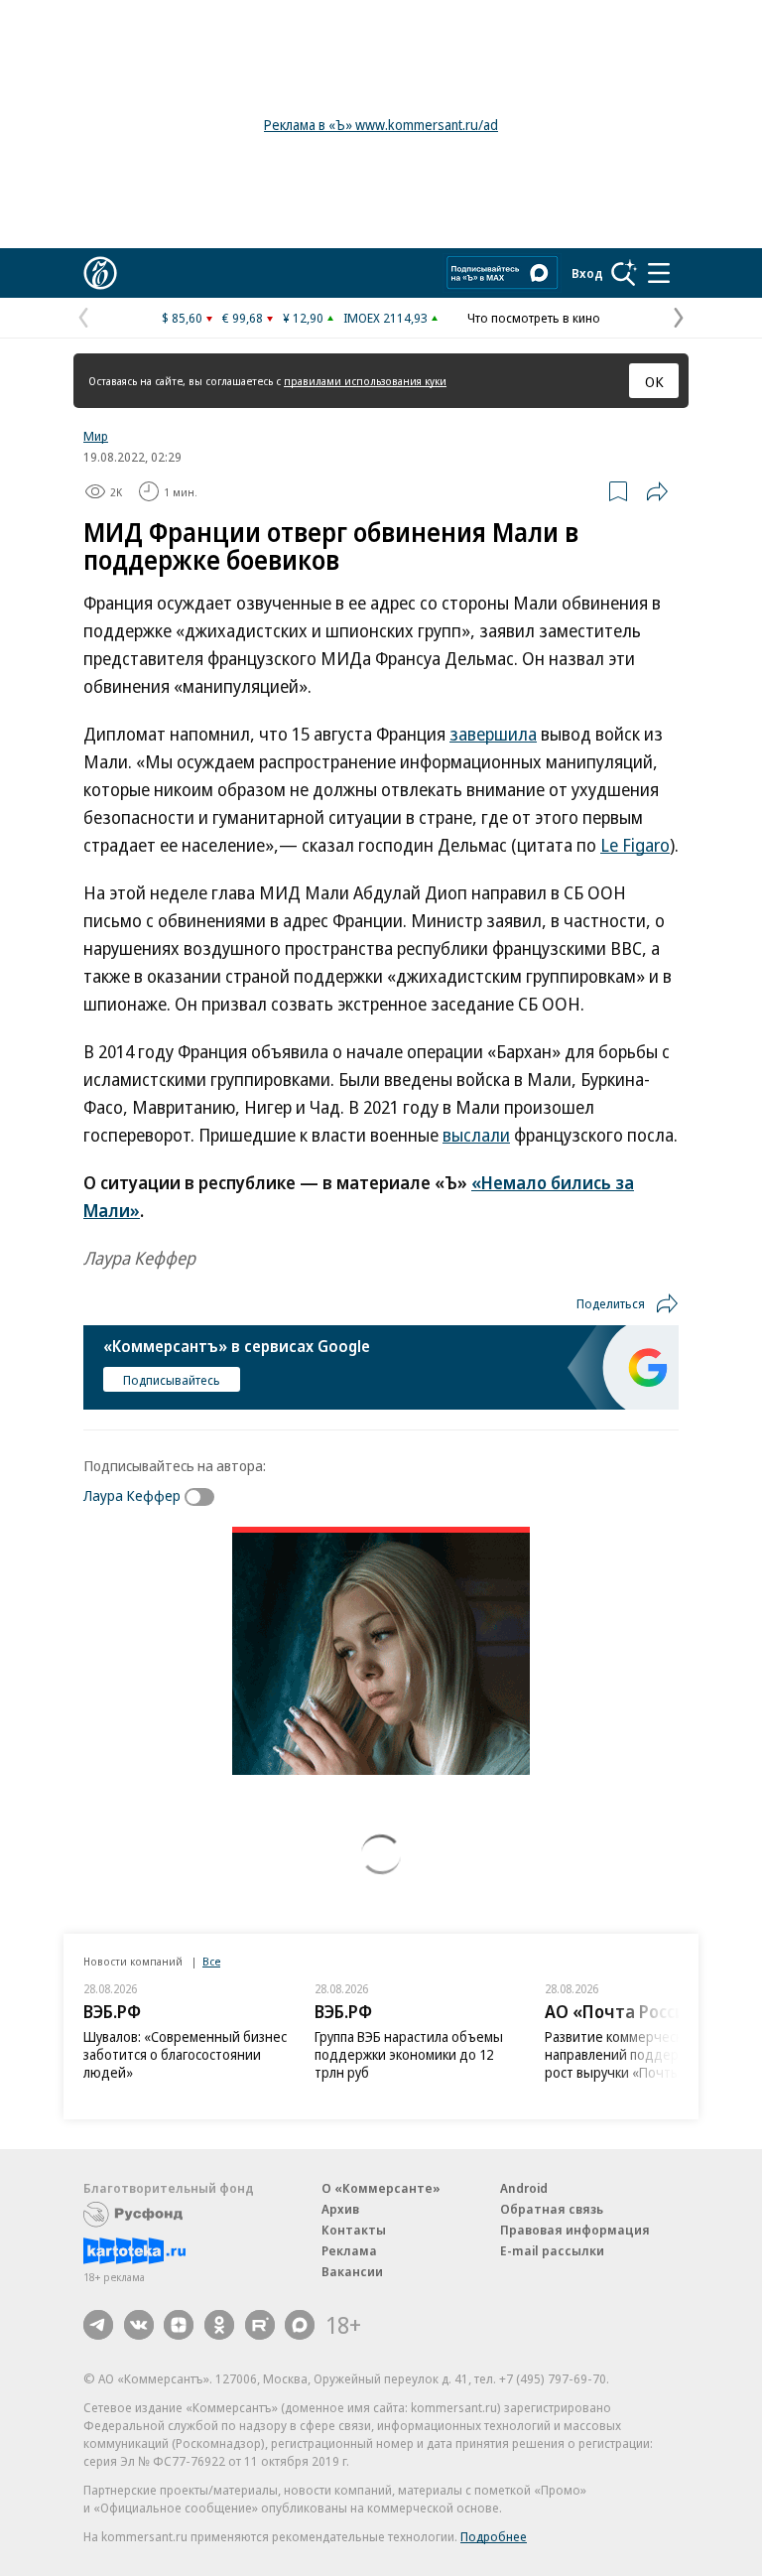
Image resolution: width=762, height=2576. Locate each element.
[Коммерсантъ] (100, 273)
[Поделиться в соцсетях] (657, 491)
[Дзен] (179, 2325)
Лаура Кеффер (132, 1495)
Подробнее (494, 2536)
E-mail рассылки (552, 2250)
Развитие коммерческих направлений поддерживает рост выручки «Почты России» (639, 2054)
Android (524, 2188)
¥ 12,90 (303, 318)
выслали (476, 1135)
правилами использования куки (365, 381)
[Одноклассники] (219, 2325)
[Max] (300, 2325)
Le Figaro (635, 845)
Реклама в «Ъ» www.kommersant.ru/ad (381, 125)
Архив (340, 2209)
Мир (96, 436)
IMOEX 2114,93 (385, 318)
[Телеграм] (98, 2325)
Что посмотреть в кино (534, 318)
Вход (587, 273)
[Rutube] (260, 2325)
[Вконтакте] (139, 2325)
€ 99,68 (243, 318)
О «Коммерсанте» (381, 2188)
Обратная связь (552, 2209)
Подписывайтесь (172, 1380)
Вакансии (352, 2271)
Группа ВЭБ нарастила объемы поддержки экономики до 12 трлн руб (409, 2054)
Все (211, 1961)
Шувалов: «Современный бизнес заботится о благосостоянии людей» (185, 2054)
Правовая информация (575, 2230)
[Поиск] (624, 273)
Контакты (354, 2230)
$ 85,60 (182, 318)
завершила (493, 734)
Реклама (349, 2250)
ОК (654, 381)
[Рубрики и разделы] (659, 273)
